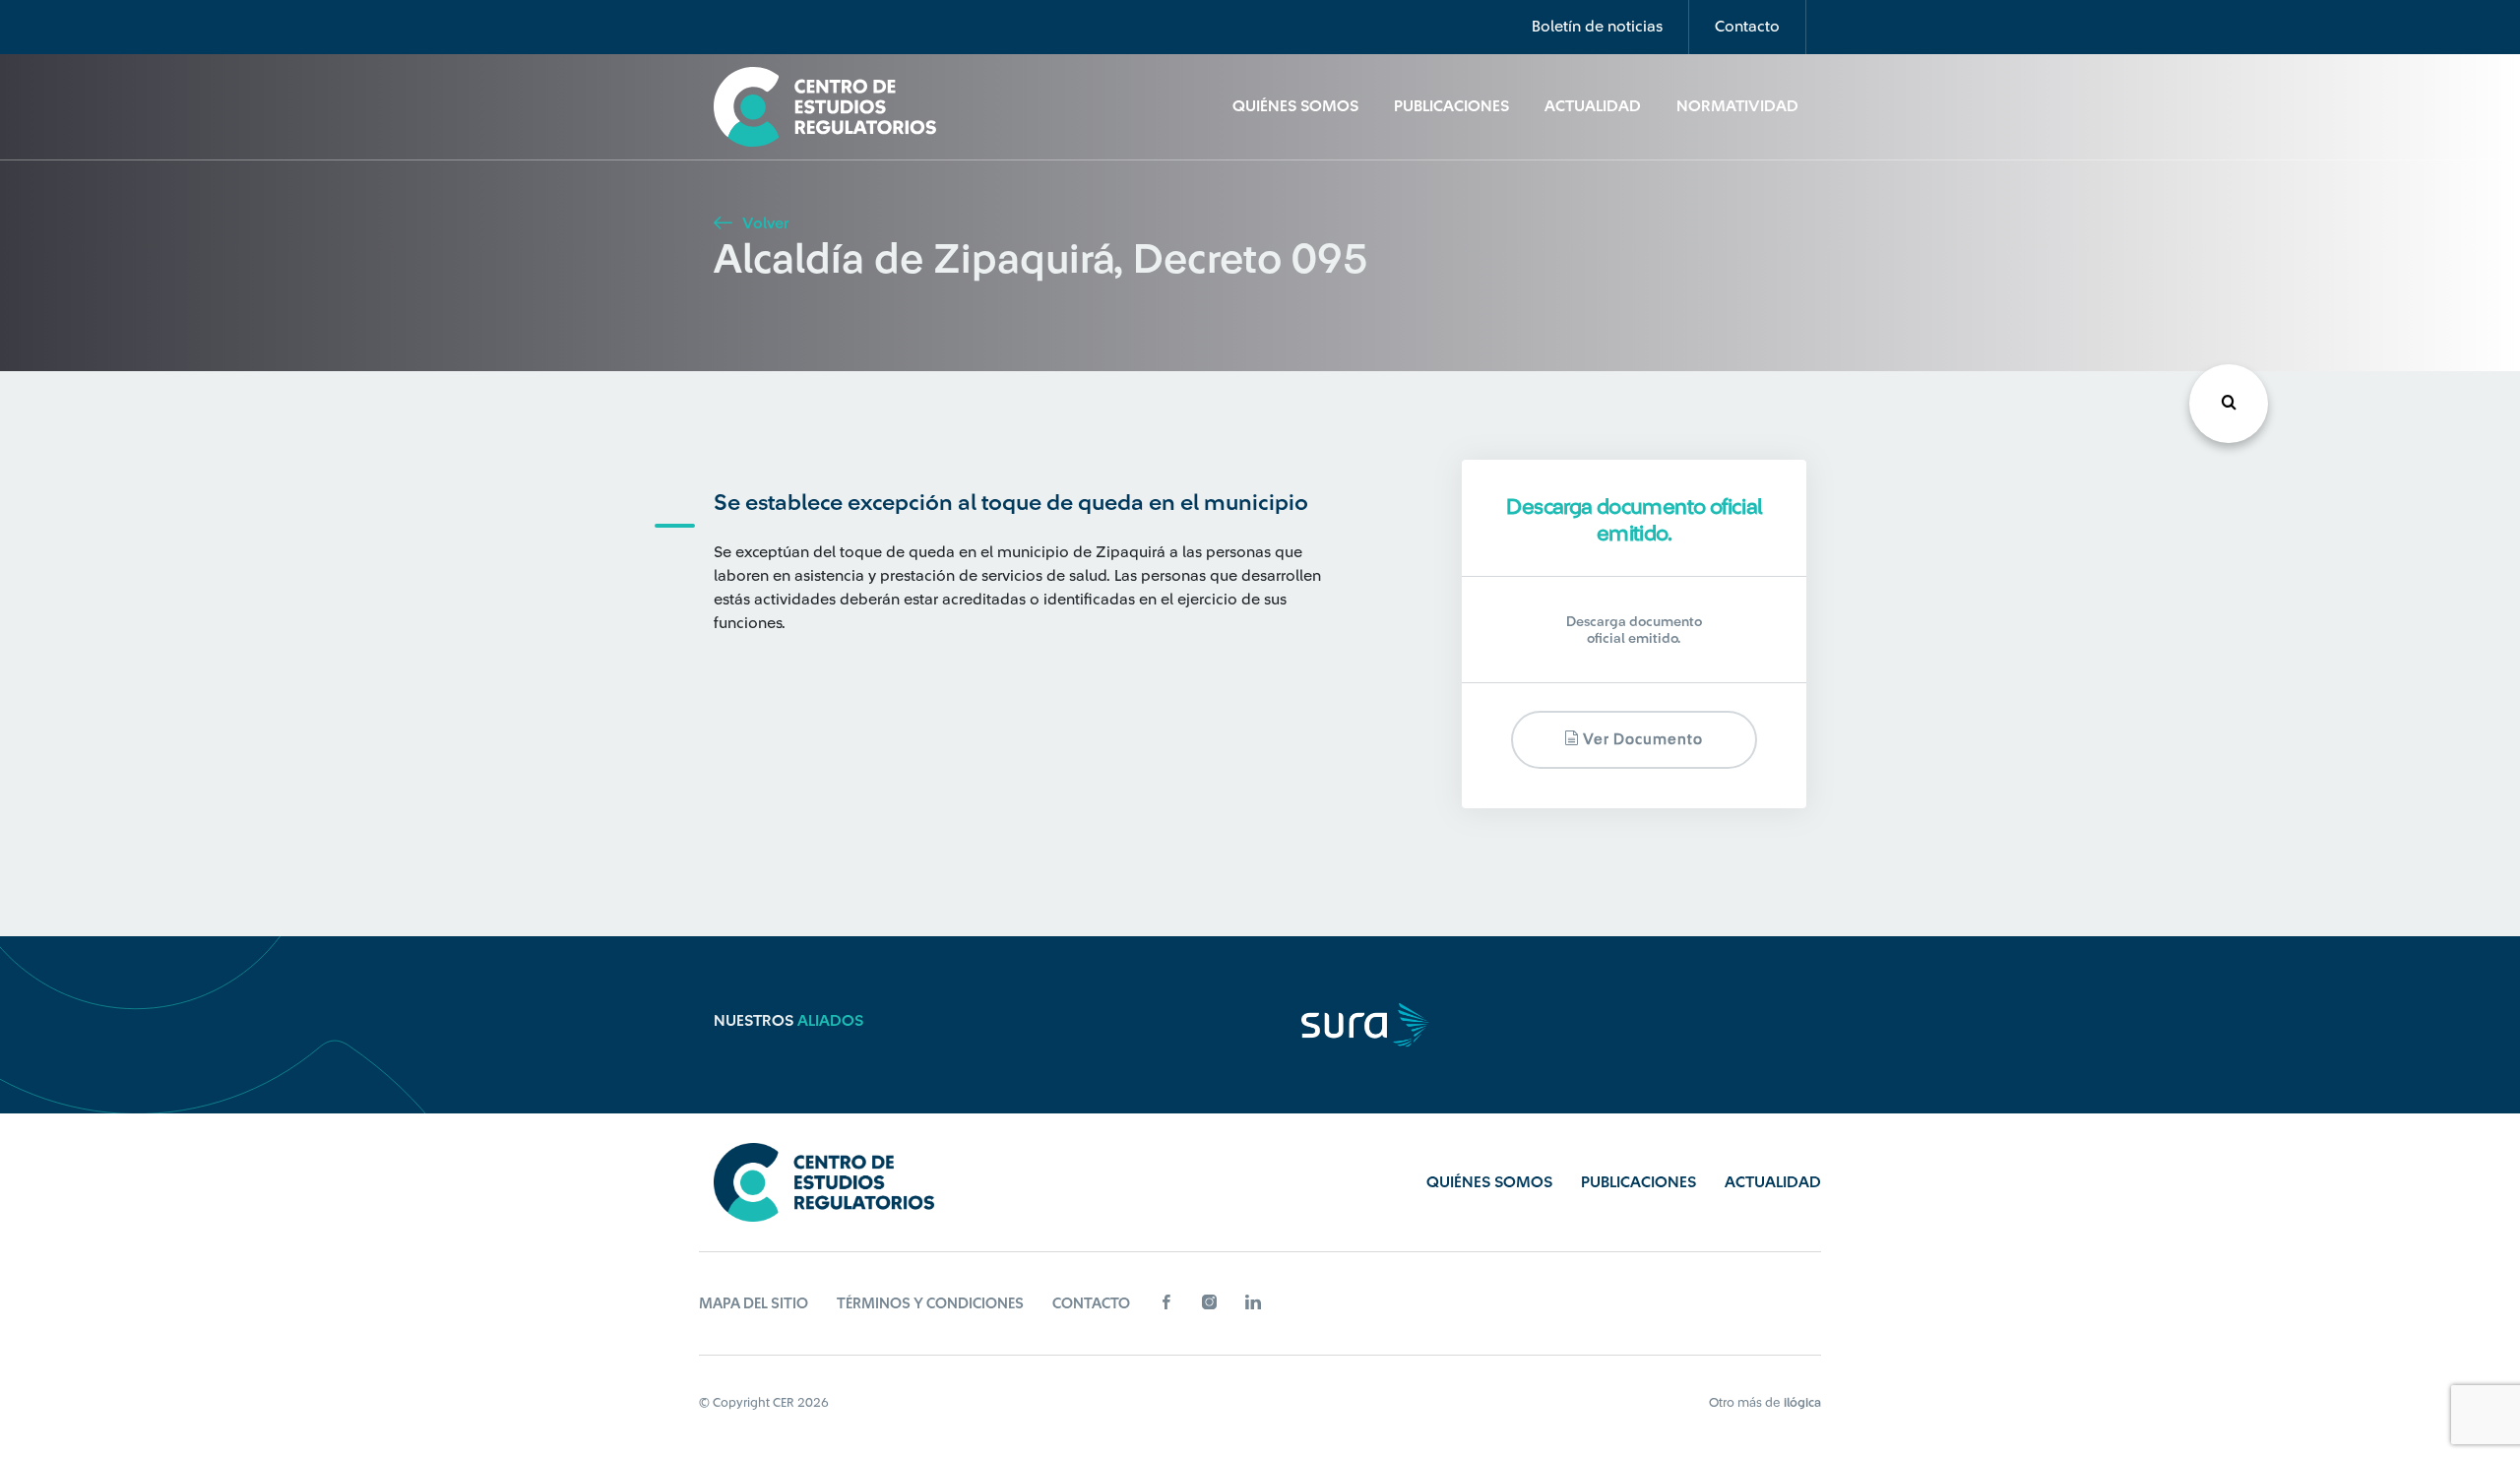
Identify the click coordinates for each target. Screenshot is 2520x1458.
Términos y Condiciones (930, 1304)
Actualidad (1593, 106)
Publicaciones (1451, 106)
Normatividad (1737, 106)
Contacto (1747, 27)
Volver (763, 223)
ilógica (1802, 1402)
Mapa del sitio (754, 1304)
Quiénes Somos (1295, 106)
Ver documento (1641, 740)
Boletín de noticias (1597, 27)
